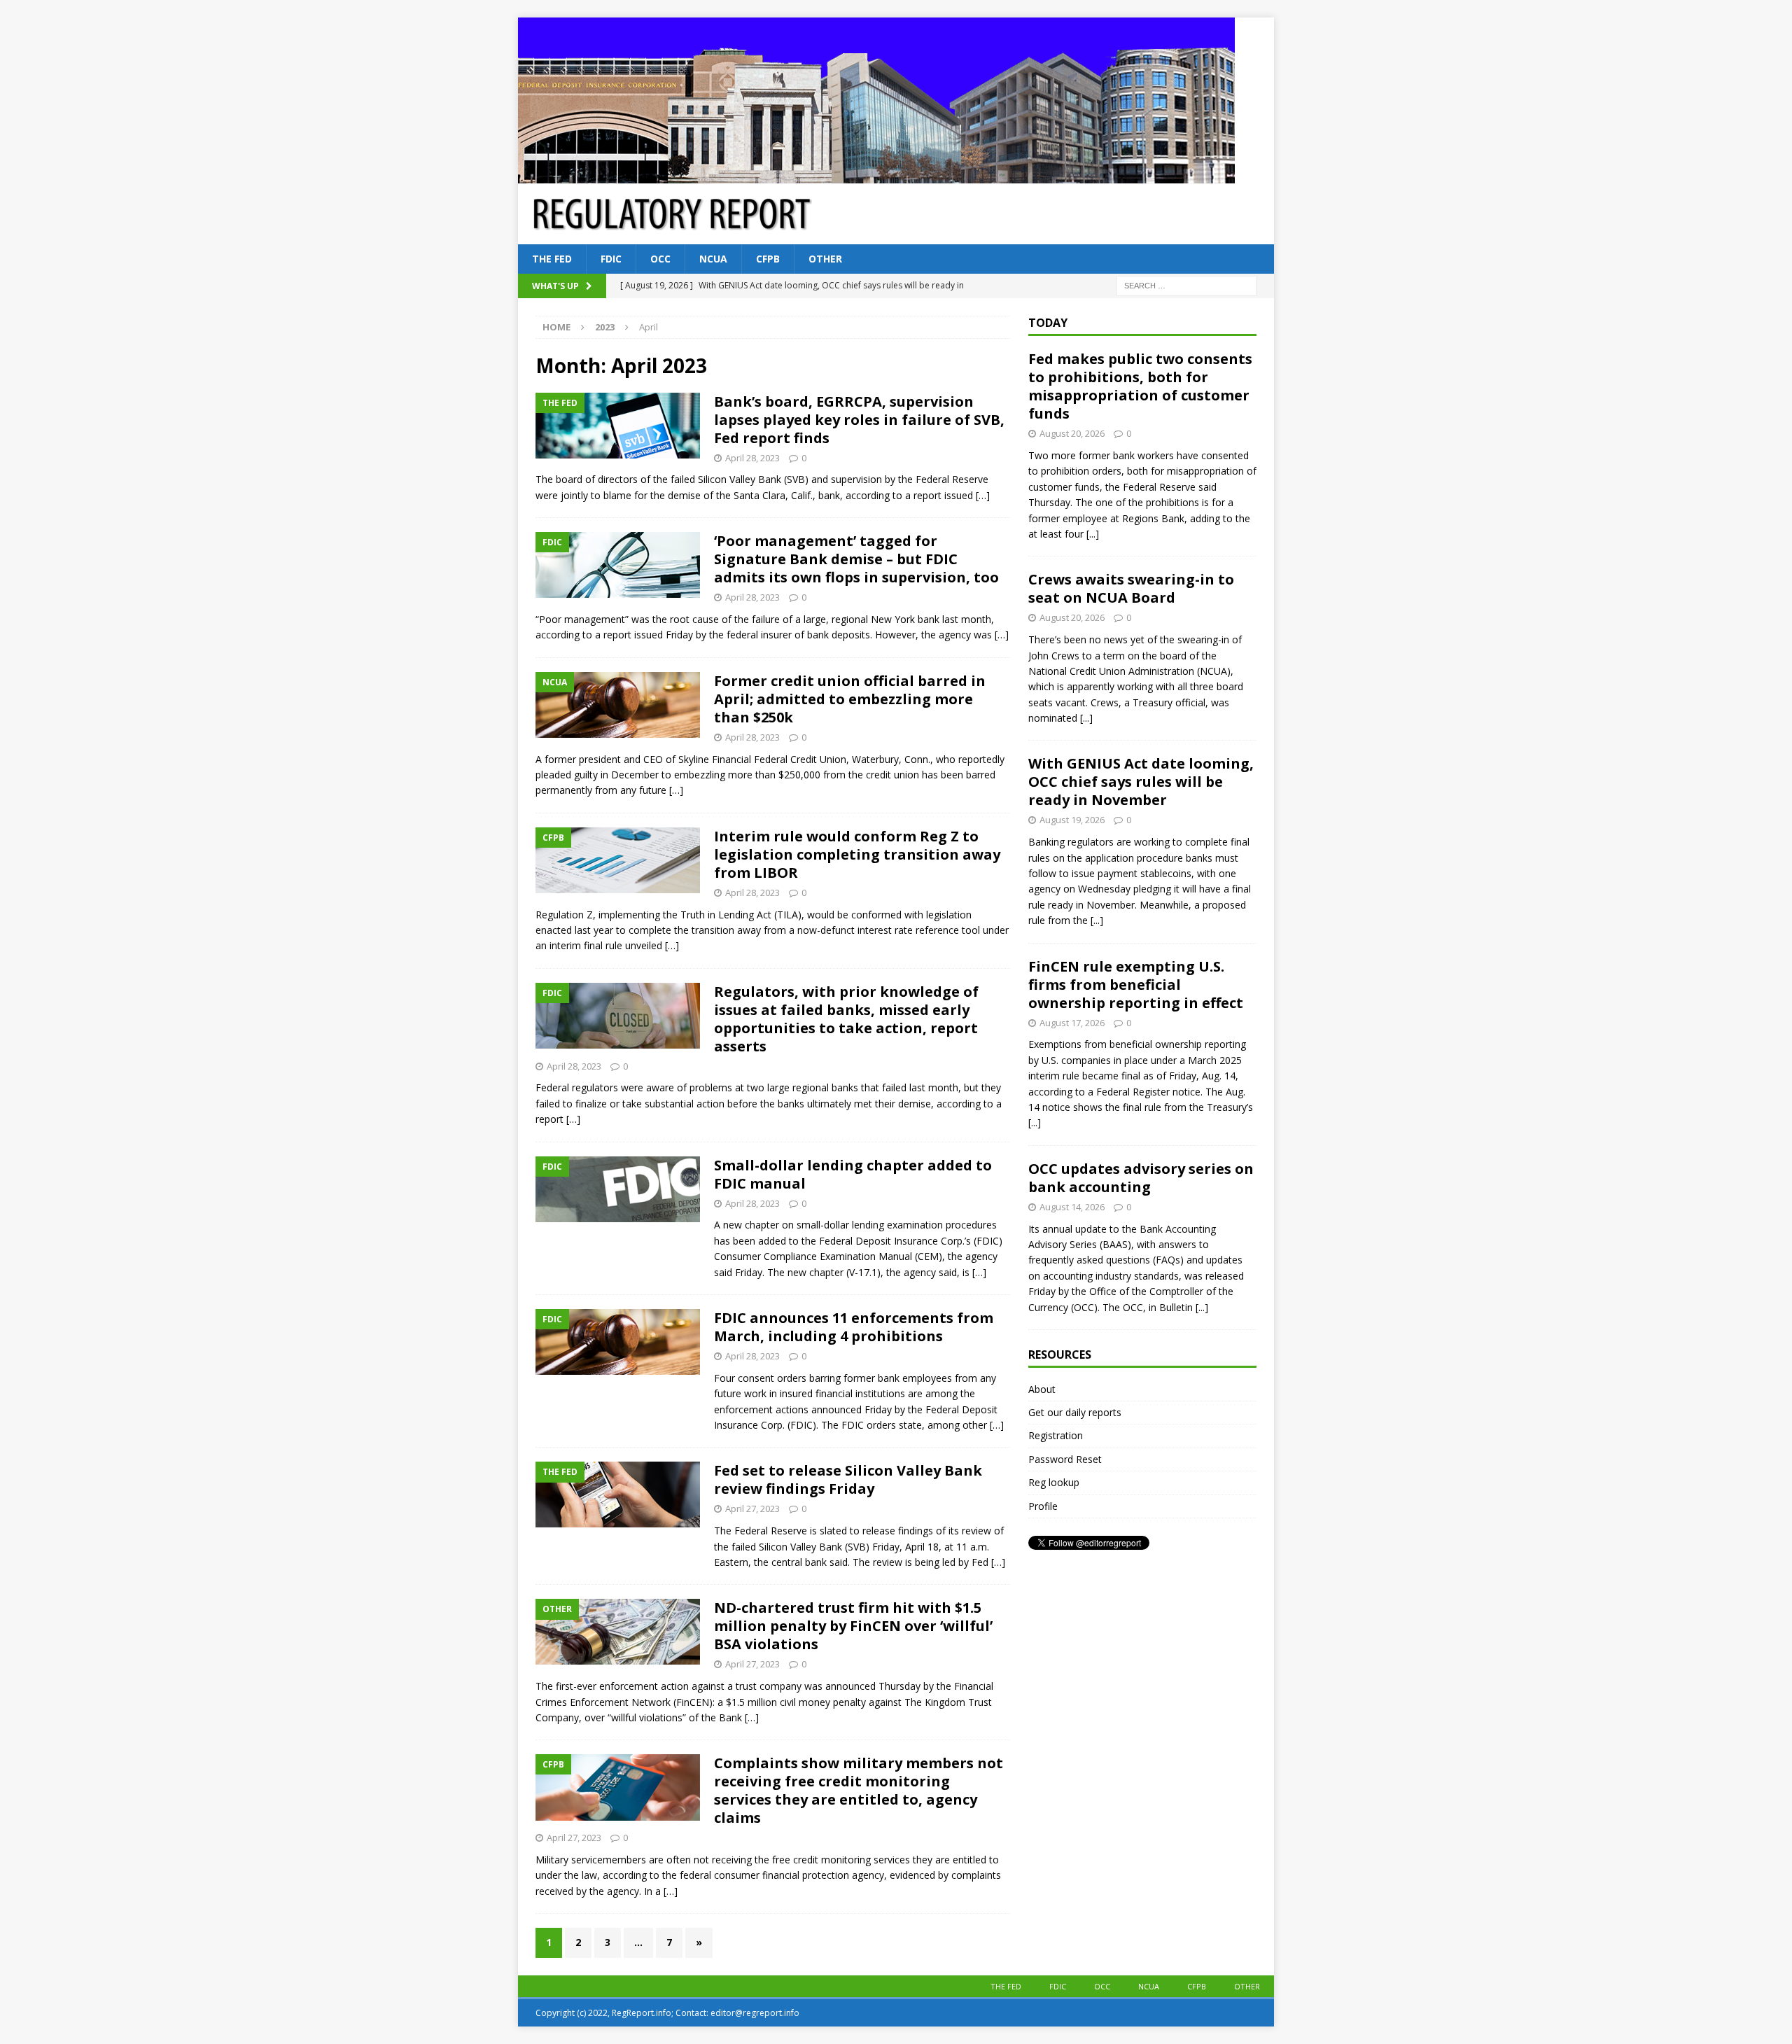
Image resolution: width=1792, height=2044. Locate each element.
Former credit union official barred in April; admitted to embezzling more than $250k (850, 699)
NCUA (713, 259)
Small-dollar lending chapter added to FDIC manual (853, 1174)
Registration (1056, 1435)
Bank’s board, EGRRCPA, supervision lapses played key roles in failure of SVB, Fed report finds (859, 420)
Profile (1043, 1506)
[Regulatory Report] (876, 175)
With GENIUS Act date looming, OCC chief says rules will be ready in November (1141, 782)
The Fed (552, 259)
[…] (983, 495)
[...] (1093, 534)
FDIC (611, 259)
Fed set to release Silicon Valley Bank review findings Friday (848, 1479)
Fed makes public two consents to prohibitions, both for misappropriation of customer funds (1140, 386)
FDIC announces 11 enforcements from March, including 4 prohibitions (854, 1327)
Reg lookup (1054, 1482)
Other (825, 259)
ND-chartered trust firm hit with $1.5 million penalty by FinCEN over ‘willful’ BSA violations (853, 1626)
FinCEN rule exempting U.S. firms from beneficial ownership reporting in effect (1136, 985)
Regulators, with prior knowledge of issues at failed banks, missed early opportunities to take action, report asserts (846, 1019)
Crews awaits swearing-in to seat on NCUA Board (1131, 588)
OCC (660, 259)
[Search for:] (1186, 285)
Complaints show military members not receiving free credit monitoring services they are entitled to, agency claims (859, 1790)
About (1042, 1389)
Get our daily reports (1075, 1412)
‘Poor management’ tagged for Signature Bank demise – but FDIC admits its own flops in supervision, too (856, 559)
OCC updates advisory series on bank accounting (1141, 1178)
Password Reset (1065, 1459)
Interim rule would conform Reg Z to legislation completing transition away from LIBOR (857, 854)
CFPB (768, 259)
